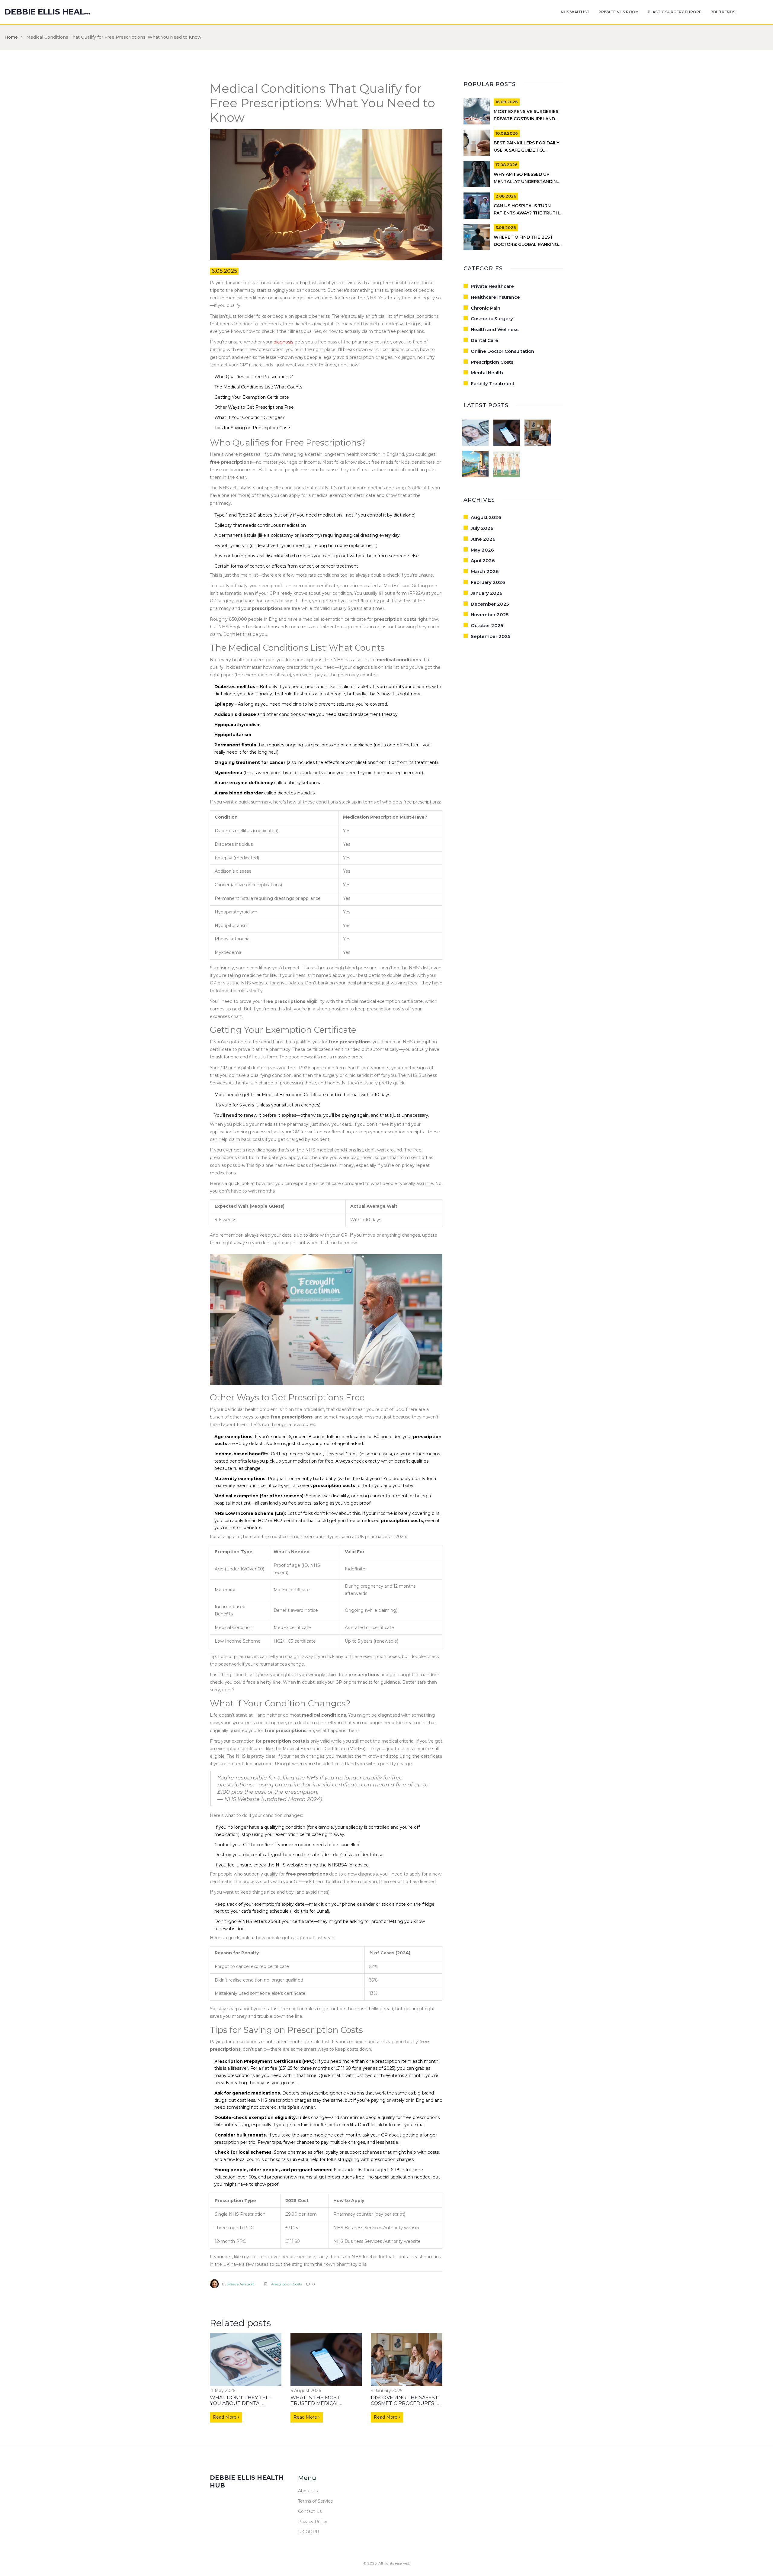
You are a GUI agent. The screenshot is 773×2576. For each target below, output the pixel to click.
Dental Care (484, 340)
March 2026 (485, 571)
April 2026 (483, 560)
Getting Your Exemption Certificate (252, 397)
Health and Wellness (495, 329)
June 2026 (483, 539)
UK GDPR (309, 2532)
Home (11, 37)
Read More (225, 2417)
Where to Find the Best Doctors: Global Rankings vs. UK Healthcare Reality (527, 244)
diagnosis (283, 342)
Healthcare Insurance (495, 297)
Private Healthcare (492, 286)
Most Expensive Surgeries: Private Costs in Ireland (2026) (526, 119)
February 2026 (488, 582)
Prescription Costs (286, 2284)
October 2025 (487, 625)
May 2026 (482, 550)
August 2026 (486, 517)
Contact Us (310, 2511)
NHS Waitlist (575, 12)
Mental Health (487, 373)
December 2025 (490, 604)
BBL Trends (723, 12)
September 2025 (491, 636)
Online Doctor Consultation (502, 351)
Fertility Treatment (493, 383)
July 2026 (482, 528)
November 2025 (490, 615)
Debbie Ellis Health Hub (50, 12)
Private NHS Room (619, 12)
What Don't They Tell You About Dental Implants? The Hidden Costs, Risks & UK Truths (244, 2406)
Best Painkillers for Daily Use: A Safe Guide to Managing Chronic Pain (526, 150)
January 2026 (487, 593)
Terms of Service (316, 2501)
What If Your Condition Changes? (250, 417)
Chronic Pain (486, 308)
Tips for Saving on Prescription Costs (253, 428)
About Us (308, 2491)
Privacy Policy (313, 2522)
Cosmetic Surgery (492, 319)
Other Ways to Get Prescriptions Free (254, 407)
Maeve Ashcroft (241, 2284)
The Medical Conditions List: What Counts (258, 387)
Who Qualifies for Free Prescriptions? (254, 377)
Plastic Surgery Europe (675, 12)
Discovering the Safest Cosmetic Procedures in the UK (406, 2403)
